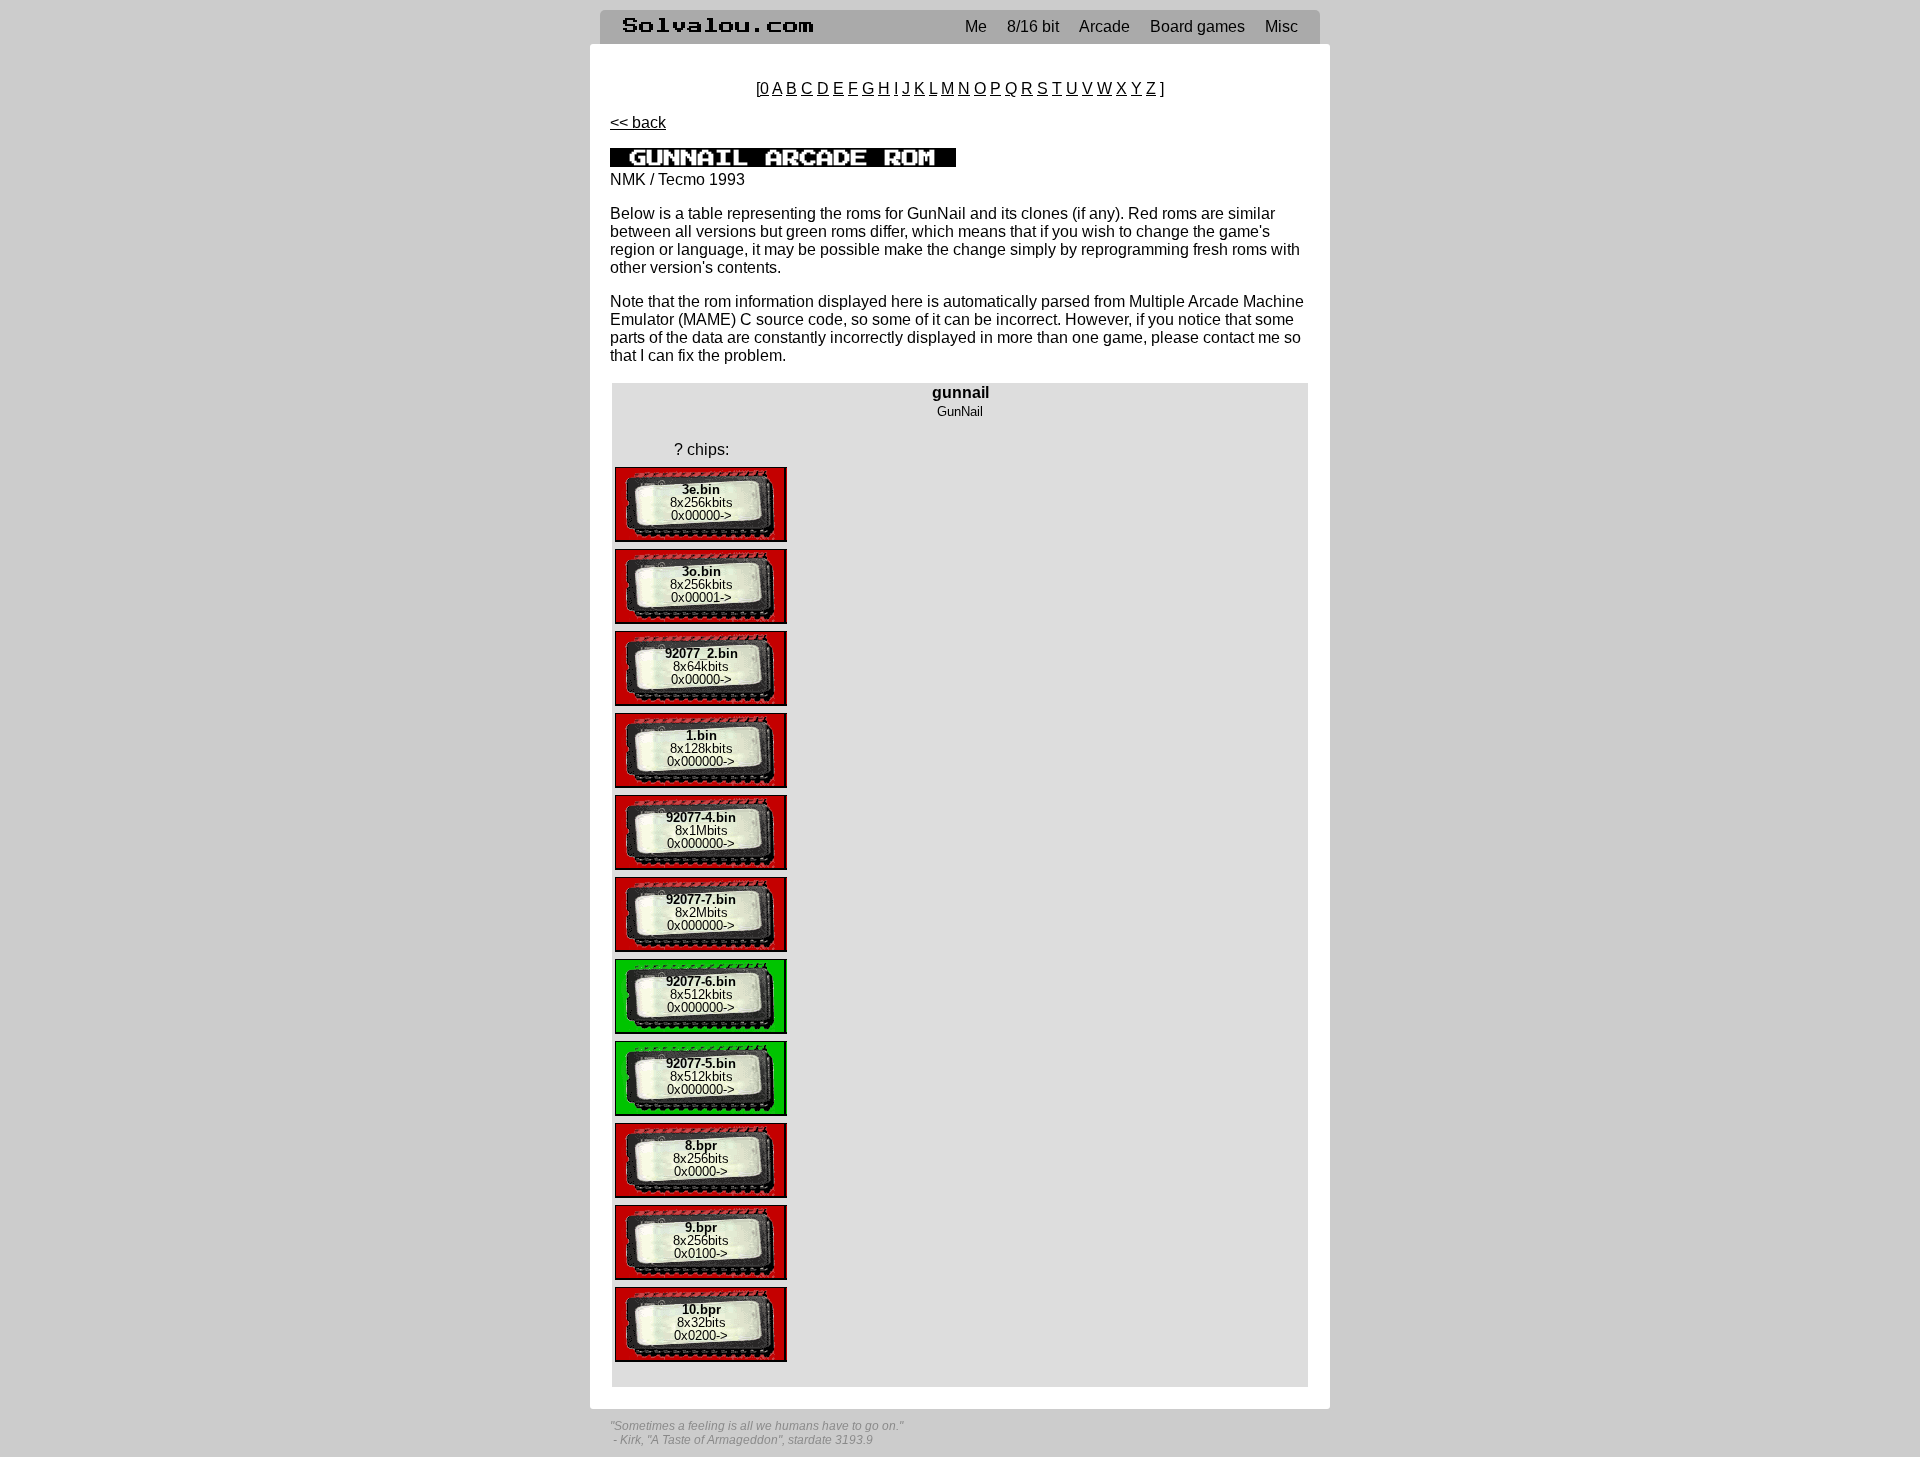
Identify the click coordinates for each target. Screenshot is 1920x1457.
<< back (638, 122)
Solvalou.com (719, 26)
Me (976, 26)
